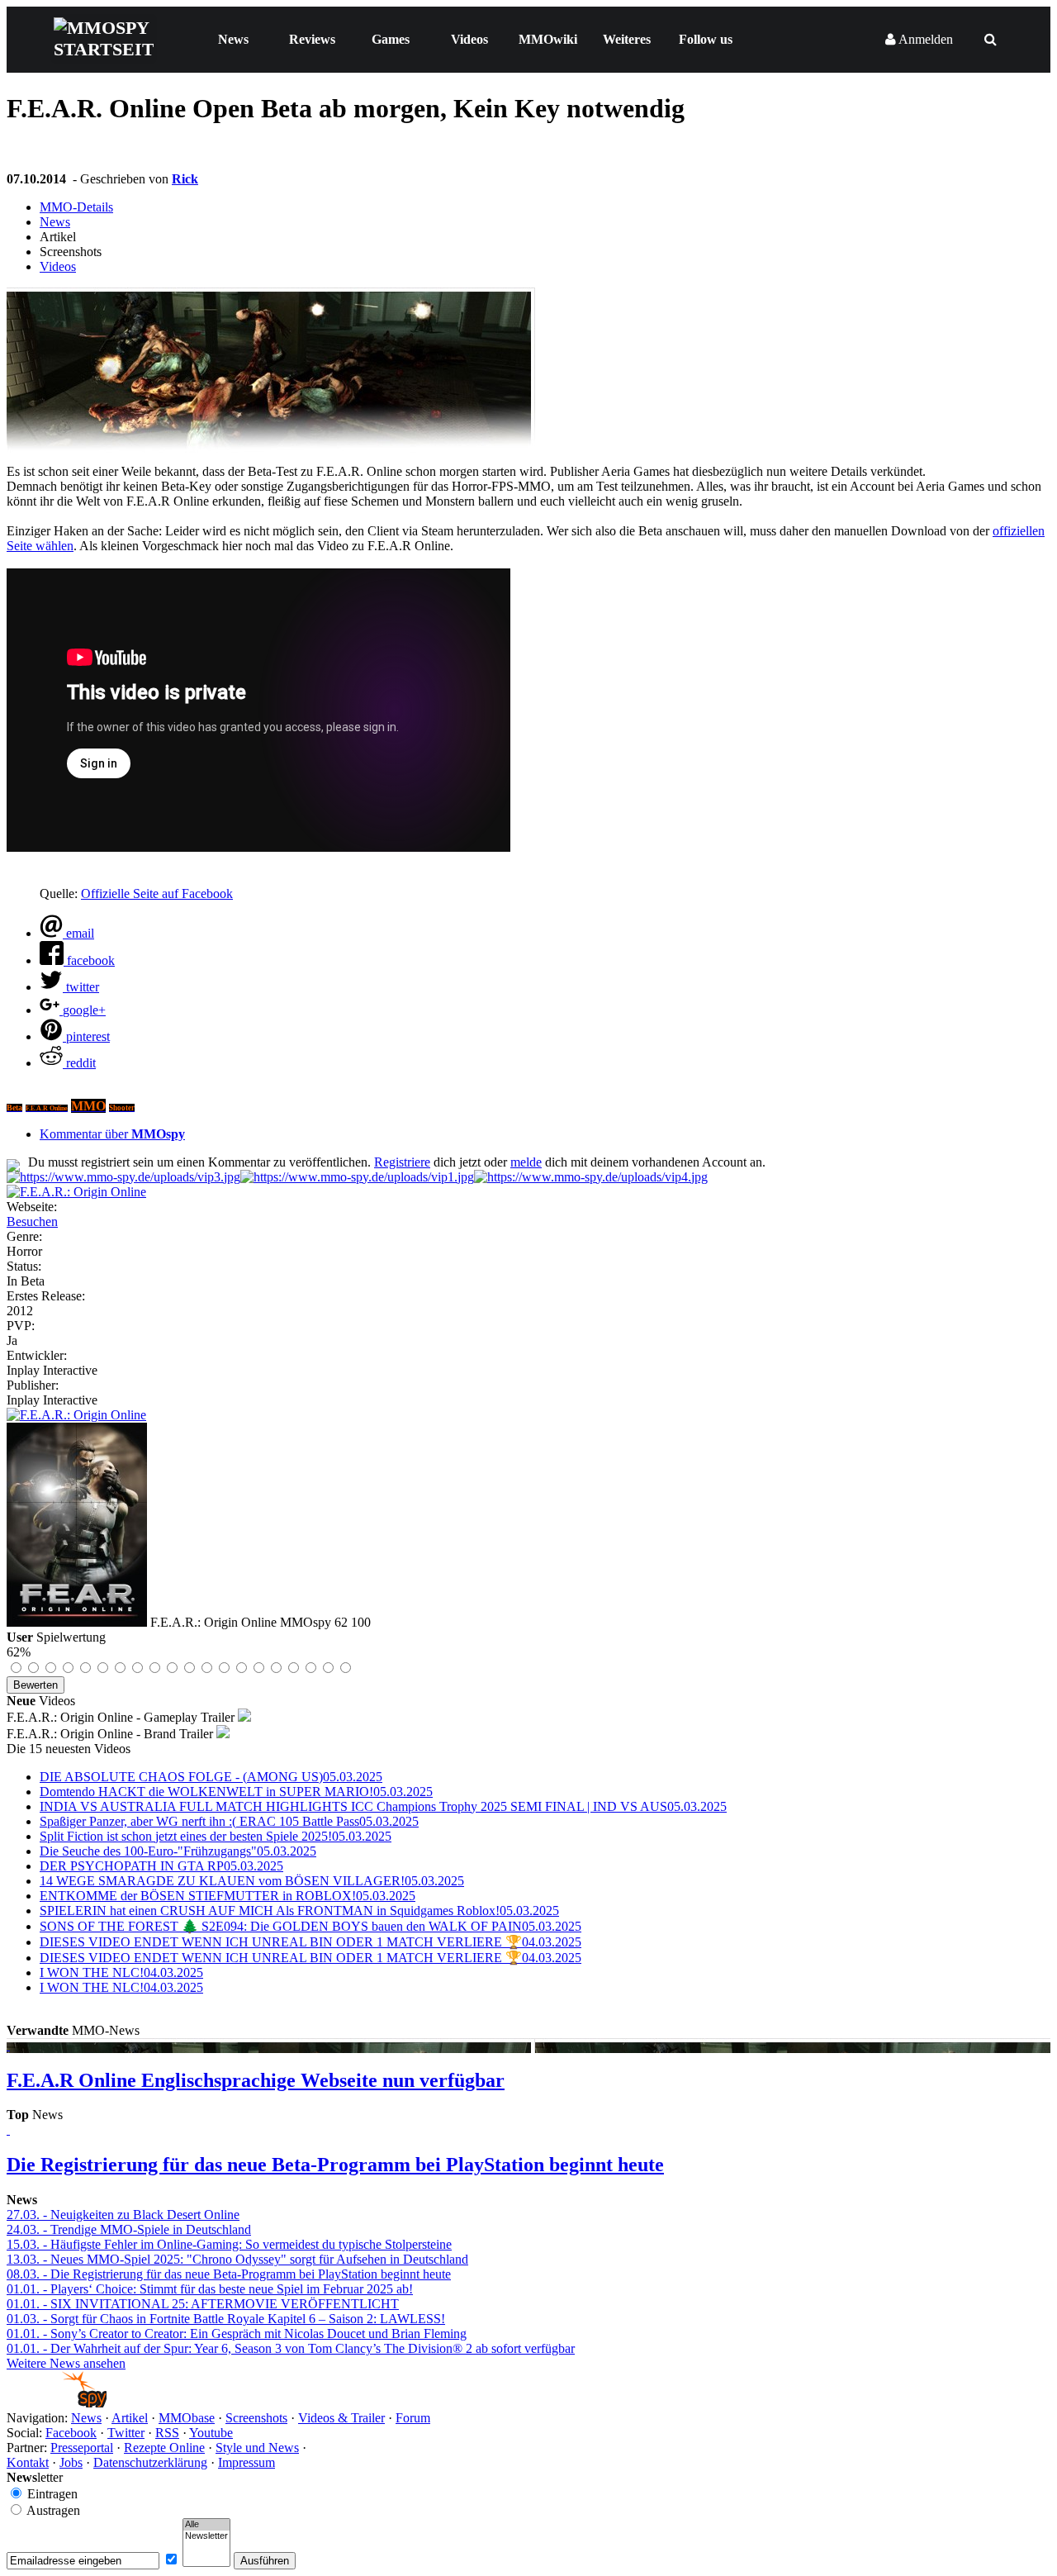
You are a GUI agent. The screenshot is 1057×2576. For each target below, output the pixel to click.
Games (391, 39)
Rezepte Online (164, 2448)
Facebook (71, 2433)
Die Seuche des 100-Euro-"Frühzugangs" (178, 1851)
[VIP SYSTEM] (123, 1177)
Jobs (71, 2462)
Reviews (312, 39)
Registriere (402, 1162)
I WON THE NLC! (121, 1972)
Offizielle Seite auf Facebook (157, 894)
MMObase (187, 2418)
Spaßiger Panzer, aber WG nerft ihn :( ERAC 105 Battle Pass (229, 1821)
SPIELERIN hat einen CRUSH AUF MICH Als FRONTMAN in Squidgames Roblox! (299, 1911)
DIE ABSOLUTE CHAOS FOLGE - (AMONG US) (211, 1777)
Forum (413, 2418)
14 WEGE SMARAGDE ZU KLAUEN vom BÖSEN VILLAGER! (252, 1881)
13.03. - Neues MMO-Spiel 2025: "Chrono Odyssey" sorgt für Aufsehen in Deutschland (237, 2259)
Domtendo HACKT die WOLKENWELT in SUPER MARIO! (236, 1792)
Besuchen (32, 1221)
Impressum (246, 2462)
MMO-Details (76, 207)
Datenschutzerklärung (150, 2462)
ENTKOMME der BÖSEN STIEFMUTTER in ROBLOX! (228, 1896)
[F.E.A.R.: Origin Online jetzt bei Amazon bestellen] (76, 1415)
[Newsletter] (206, 2536)
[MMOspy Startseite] (57, 2403)
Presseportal (82, 2448)
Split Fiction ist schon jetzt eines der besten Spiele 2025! (216, 1836)
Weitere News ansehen (66, 2363)
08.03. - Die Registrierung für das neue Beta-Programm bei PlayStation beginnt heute (229, 2274)
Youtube (211, 2433)
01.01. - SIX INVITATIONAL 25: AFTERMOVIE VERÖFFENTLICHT (203, 2304)
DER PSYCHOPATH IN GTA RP (161, 1866)
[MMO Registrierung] (591, 1177)
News (233, 39)
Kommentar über (112, 1134)
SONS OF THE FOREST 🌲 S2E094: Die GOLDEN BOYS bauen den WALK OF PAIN (310, 1926)
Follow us (706, 39)
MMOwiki (548, 39)
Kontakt (28, 2462)
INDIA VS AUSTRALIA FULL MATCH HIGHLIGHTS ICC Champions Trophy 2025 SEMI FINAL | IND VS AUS (383, 1806)
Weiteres (627, 39)
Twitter (126, 2433)
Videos (469, 39)
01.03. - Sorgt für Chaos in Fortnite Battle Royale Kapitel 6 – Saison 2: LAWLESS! (226, 2319)
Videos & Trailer (341, 2418)
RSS (167, 2433)
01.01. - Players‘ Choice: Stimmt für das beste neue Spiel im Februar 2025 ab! (210, 2289)
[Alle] (206, 2525)
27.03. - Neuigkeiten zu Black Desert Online (123, 2215)
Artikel (130, 2418)
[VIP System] (357, 1177)
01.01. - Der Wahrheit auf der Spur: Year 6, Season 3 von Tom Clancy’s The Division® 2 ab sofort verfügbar (291, 2348)
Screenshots (256, 2418)
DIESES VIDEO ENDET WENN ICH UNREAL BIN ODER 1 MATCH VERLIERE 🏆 (310, 1942)
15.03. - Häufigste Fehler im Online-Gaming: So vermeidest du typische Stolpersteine (229, 2244)
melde (526, 1162)
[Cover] (76, 1192)
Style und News (257, 2448)
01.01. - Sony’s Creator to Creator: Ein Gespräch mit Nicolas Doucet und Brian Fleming (237, 2334)
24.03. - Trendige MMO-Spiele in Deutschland (129, 2229)
